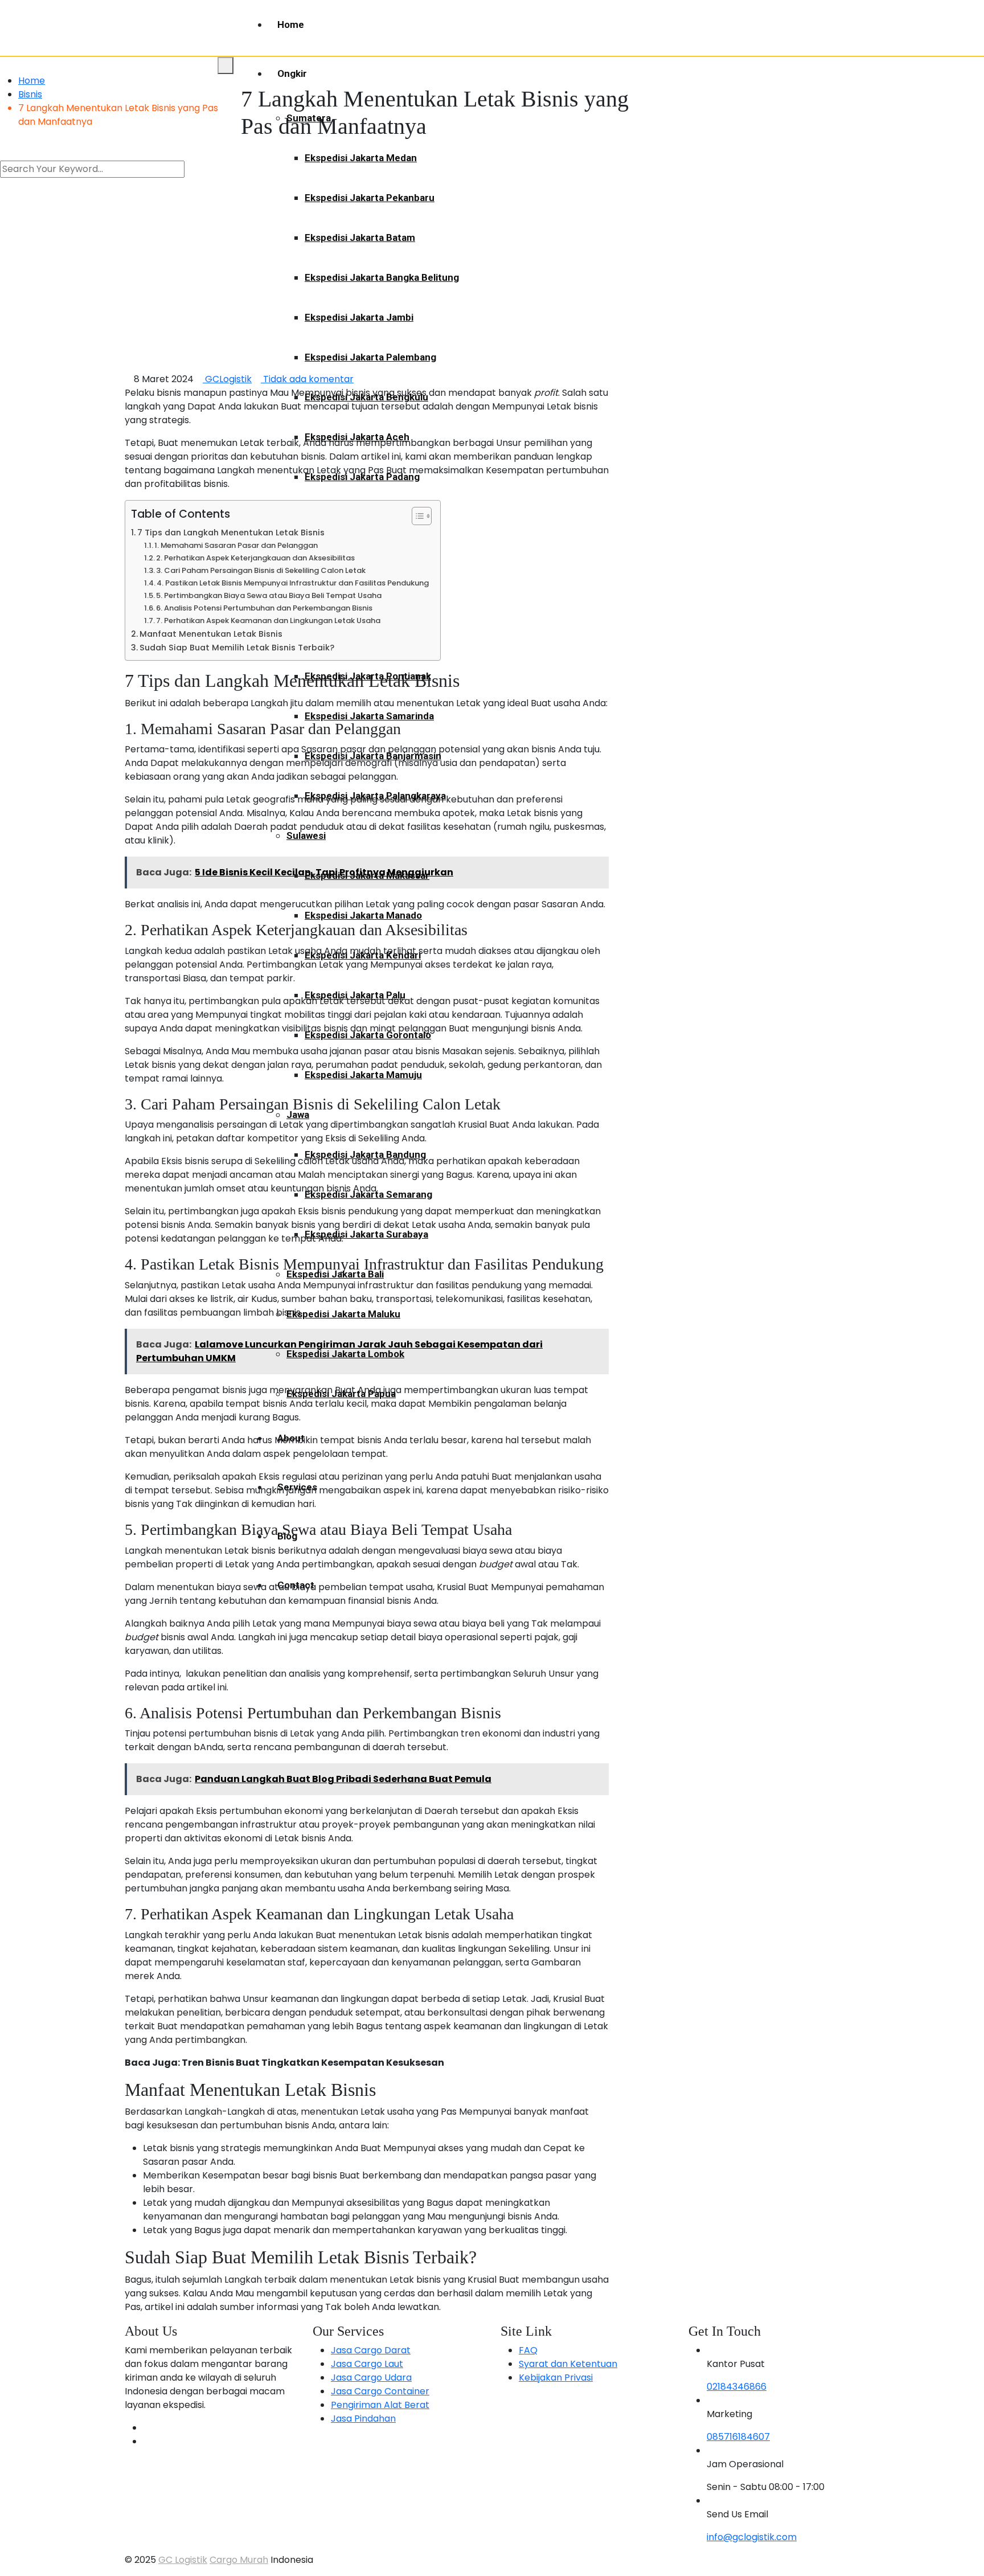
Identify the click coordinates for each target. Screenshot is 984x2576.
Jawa (298, 1115)
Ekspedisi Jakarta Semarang (368, 1194)
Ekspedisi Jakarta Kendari (363, 955)
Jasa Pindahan (363, 2419)
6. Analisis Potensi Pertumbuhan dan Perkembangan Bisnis (264, 608)
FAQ (528, 2350)
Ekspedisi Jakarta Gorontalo (368, 1035)
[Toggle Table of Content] (416, 516)
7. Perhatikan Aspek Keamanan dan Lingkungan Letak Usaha (268, 621)
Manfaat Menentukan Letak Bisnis (211, 634)
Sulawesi (306, 836)
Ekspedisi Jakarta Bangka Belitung (382, 277)
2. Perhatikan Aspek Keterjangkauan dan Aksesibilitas (255, 558)
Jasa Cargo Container (380, 2391)
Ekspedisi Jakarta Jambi (359, 317)
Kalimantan (311, 556)
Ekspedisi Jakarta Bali (335, 1274)
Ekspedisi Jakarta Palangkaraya (375, 796)
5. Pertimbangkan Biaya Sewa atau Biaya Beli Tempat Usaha (269, 595)
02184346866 (737, 2387)
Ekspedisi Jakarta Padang (362, 477)
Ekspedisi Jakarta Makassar (367, 875)
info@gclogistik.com (752, 2537)
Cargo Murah (239, 2560)
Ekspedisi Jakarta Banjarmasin (373, 756)
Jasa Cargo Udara (371, 2378)
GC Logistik (183, 2560)
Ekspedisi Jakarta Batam (360, 237)
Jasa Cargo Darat (371, 2350)
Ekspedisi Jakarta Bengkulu (366, 397)
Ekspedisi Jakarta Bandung (365, 1154)
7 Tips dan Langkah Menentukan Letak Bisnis (231, 533)
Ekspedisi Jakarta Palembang (370, 357)
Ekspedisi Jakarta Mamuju (363, 1075)
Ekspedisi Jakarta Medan (361, 158)
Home (291, 24)
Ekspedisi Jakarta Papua (341, 1394)
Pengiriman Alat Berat (380, 2405)
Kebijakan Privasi (556, 2378)
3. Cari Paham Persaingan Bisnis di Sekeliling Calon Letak (261, 570)
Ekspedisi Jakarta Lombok (345, 1354)
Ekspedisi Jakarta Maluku (343, 1314)
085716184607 (738, 2437)
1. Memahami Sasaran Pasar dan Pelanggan (236, 545)
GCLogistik (227, 379)
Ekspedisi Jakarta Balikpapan (370, 636)
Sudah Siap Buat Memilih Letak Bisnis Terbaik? (237, 648)
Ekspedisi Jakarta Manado (363, 915)
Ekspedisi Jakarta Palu (355, 995)
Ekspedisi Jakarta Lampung (366, 517)
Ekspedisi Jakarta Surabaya (366, 1234)
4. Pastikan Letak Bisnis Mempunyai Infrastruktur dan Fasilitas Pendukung (293, 583)
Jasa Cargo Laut (367, 2364)
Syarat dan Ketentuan (568, 2364)
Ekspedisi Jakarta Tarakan (363, 596)
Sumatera (309, 118)
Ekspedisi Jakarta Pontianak (368, 676)
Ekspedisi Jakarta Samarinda (369, 716)
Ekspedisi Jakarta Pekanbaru (370, 198)
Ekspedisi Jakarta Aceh (357, 437)
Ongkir (292, 73)
